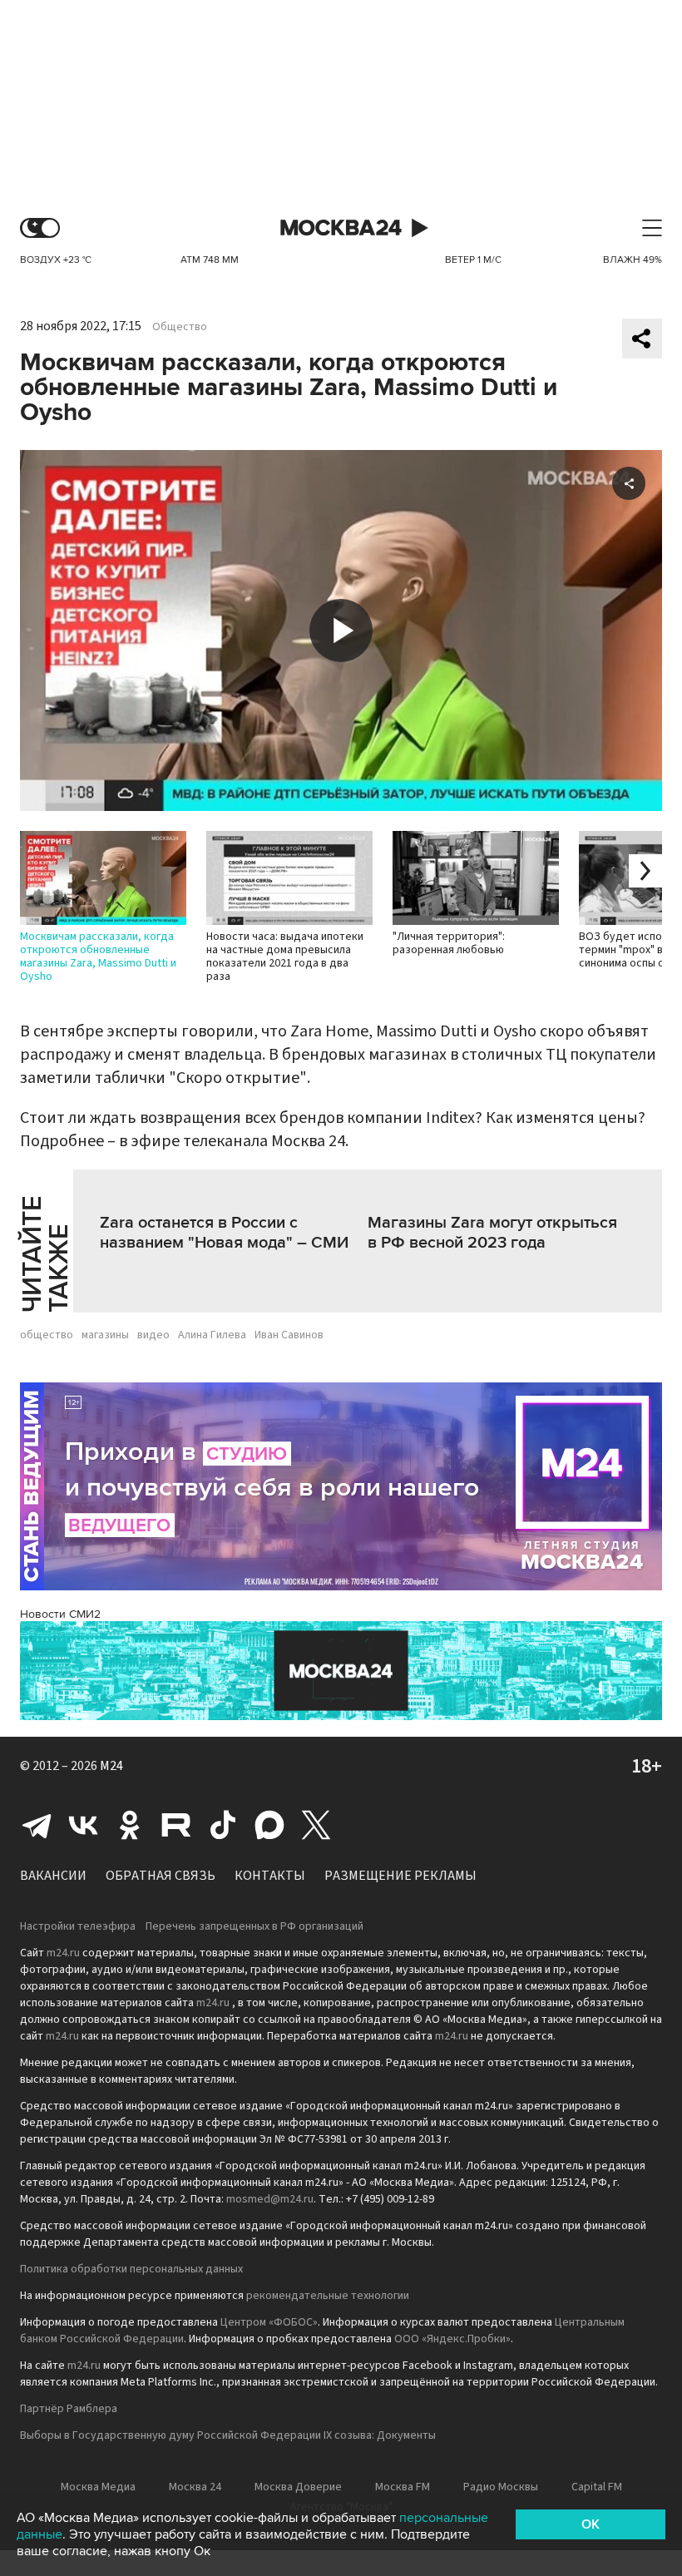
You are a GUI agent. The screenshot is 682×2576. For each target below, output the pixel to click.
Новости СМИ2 (60, 1614)
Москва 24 (341, 228)
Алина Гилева (212, 1335)
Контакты (270, 1876)
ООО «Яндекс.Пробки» (452, 2339)
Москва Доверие (298, 2487)
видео (153, 1335)
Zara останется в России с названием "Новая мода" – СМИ (224, 1233)
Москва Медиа (98, 2487)
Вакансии (53, 1876)
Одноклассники (130, 1825)
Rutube (176, 1825)
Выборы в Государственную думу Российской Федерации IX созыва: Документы (228, 2435)
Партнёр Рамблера (69, 2409)
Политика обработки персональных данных (131, 2269)
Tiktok (223, 1825)
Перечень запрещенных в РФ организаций (255, 1926)
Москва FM (403, 2487)
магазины (105, 1335)
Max (269, 1825)
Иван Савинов (289, 1335)
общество (47, 1335)
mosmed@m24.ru (270, 2199)
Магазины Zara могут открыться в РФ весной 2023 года (492, 1233)
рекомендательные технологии (328, 2296)
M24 (111, 1766)
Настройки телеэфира (78, 1926)
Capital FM (597, 2487)
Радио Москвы (501, 2487)
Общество (180, 327)
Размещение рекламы (400, 1876)
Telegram (37, 1825)
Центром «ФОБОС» (269, 2322)
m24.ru (63, 1953)
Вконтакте (83, 1825)
